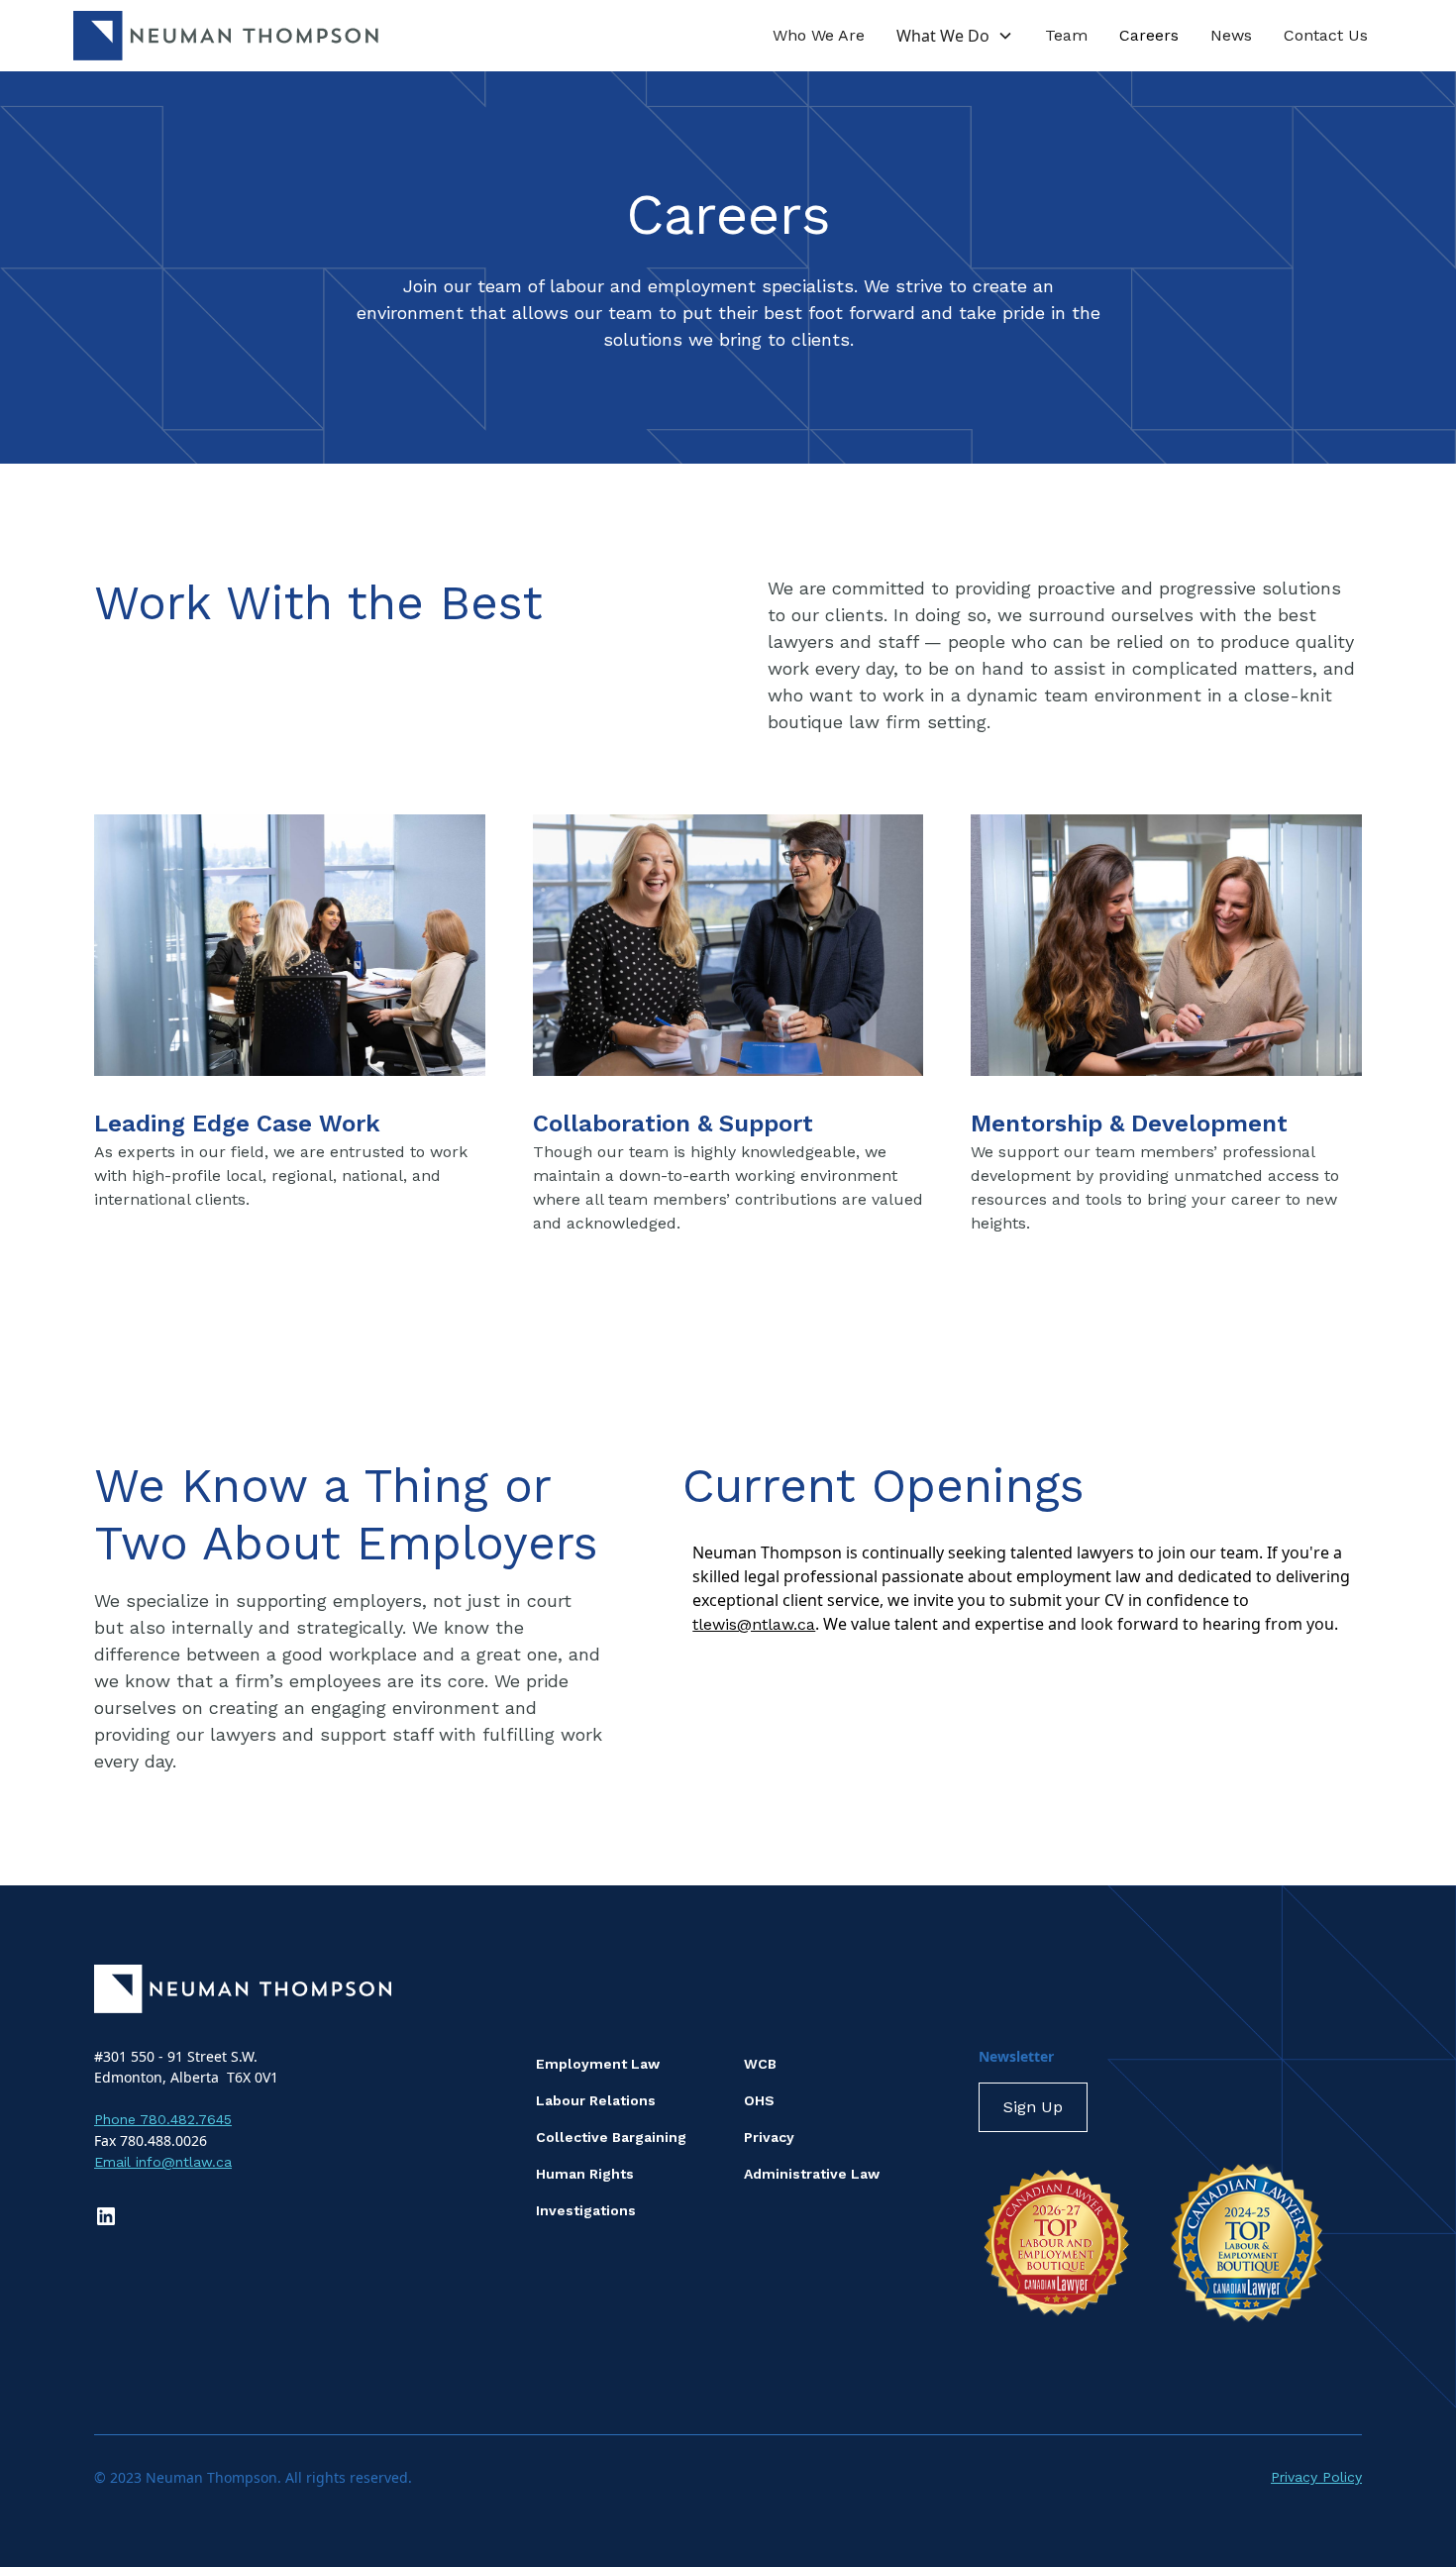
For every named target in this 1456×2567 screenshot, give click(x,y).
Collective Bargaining (611, 2137)
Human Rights (585, 2174)
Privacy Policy (1316, 2477)
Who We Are (819, 35)
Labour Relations (596, 2100)
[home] (226, 36)
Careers (1149, 35)
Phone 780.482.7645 (163, 2119)
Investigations (586, 2210)
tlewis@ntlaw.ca (754, 1624)
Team (1066, 35)
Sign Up (1033, 2107)
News (1231, 35)
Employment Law (598, 2064)
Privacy (769, 2137)
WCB (760, 2064)
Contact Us (1326, 35)
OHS (759, 2100)
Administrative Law (812, 2174)
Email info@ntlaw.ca (163, 2162)
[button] (955, 36)
